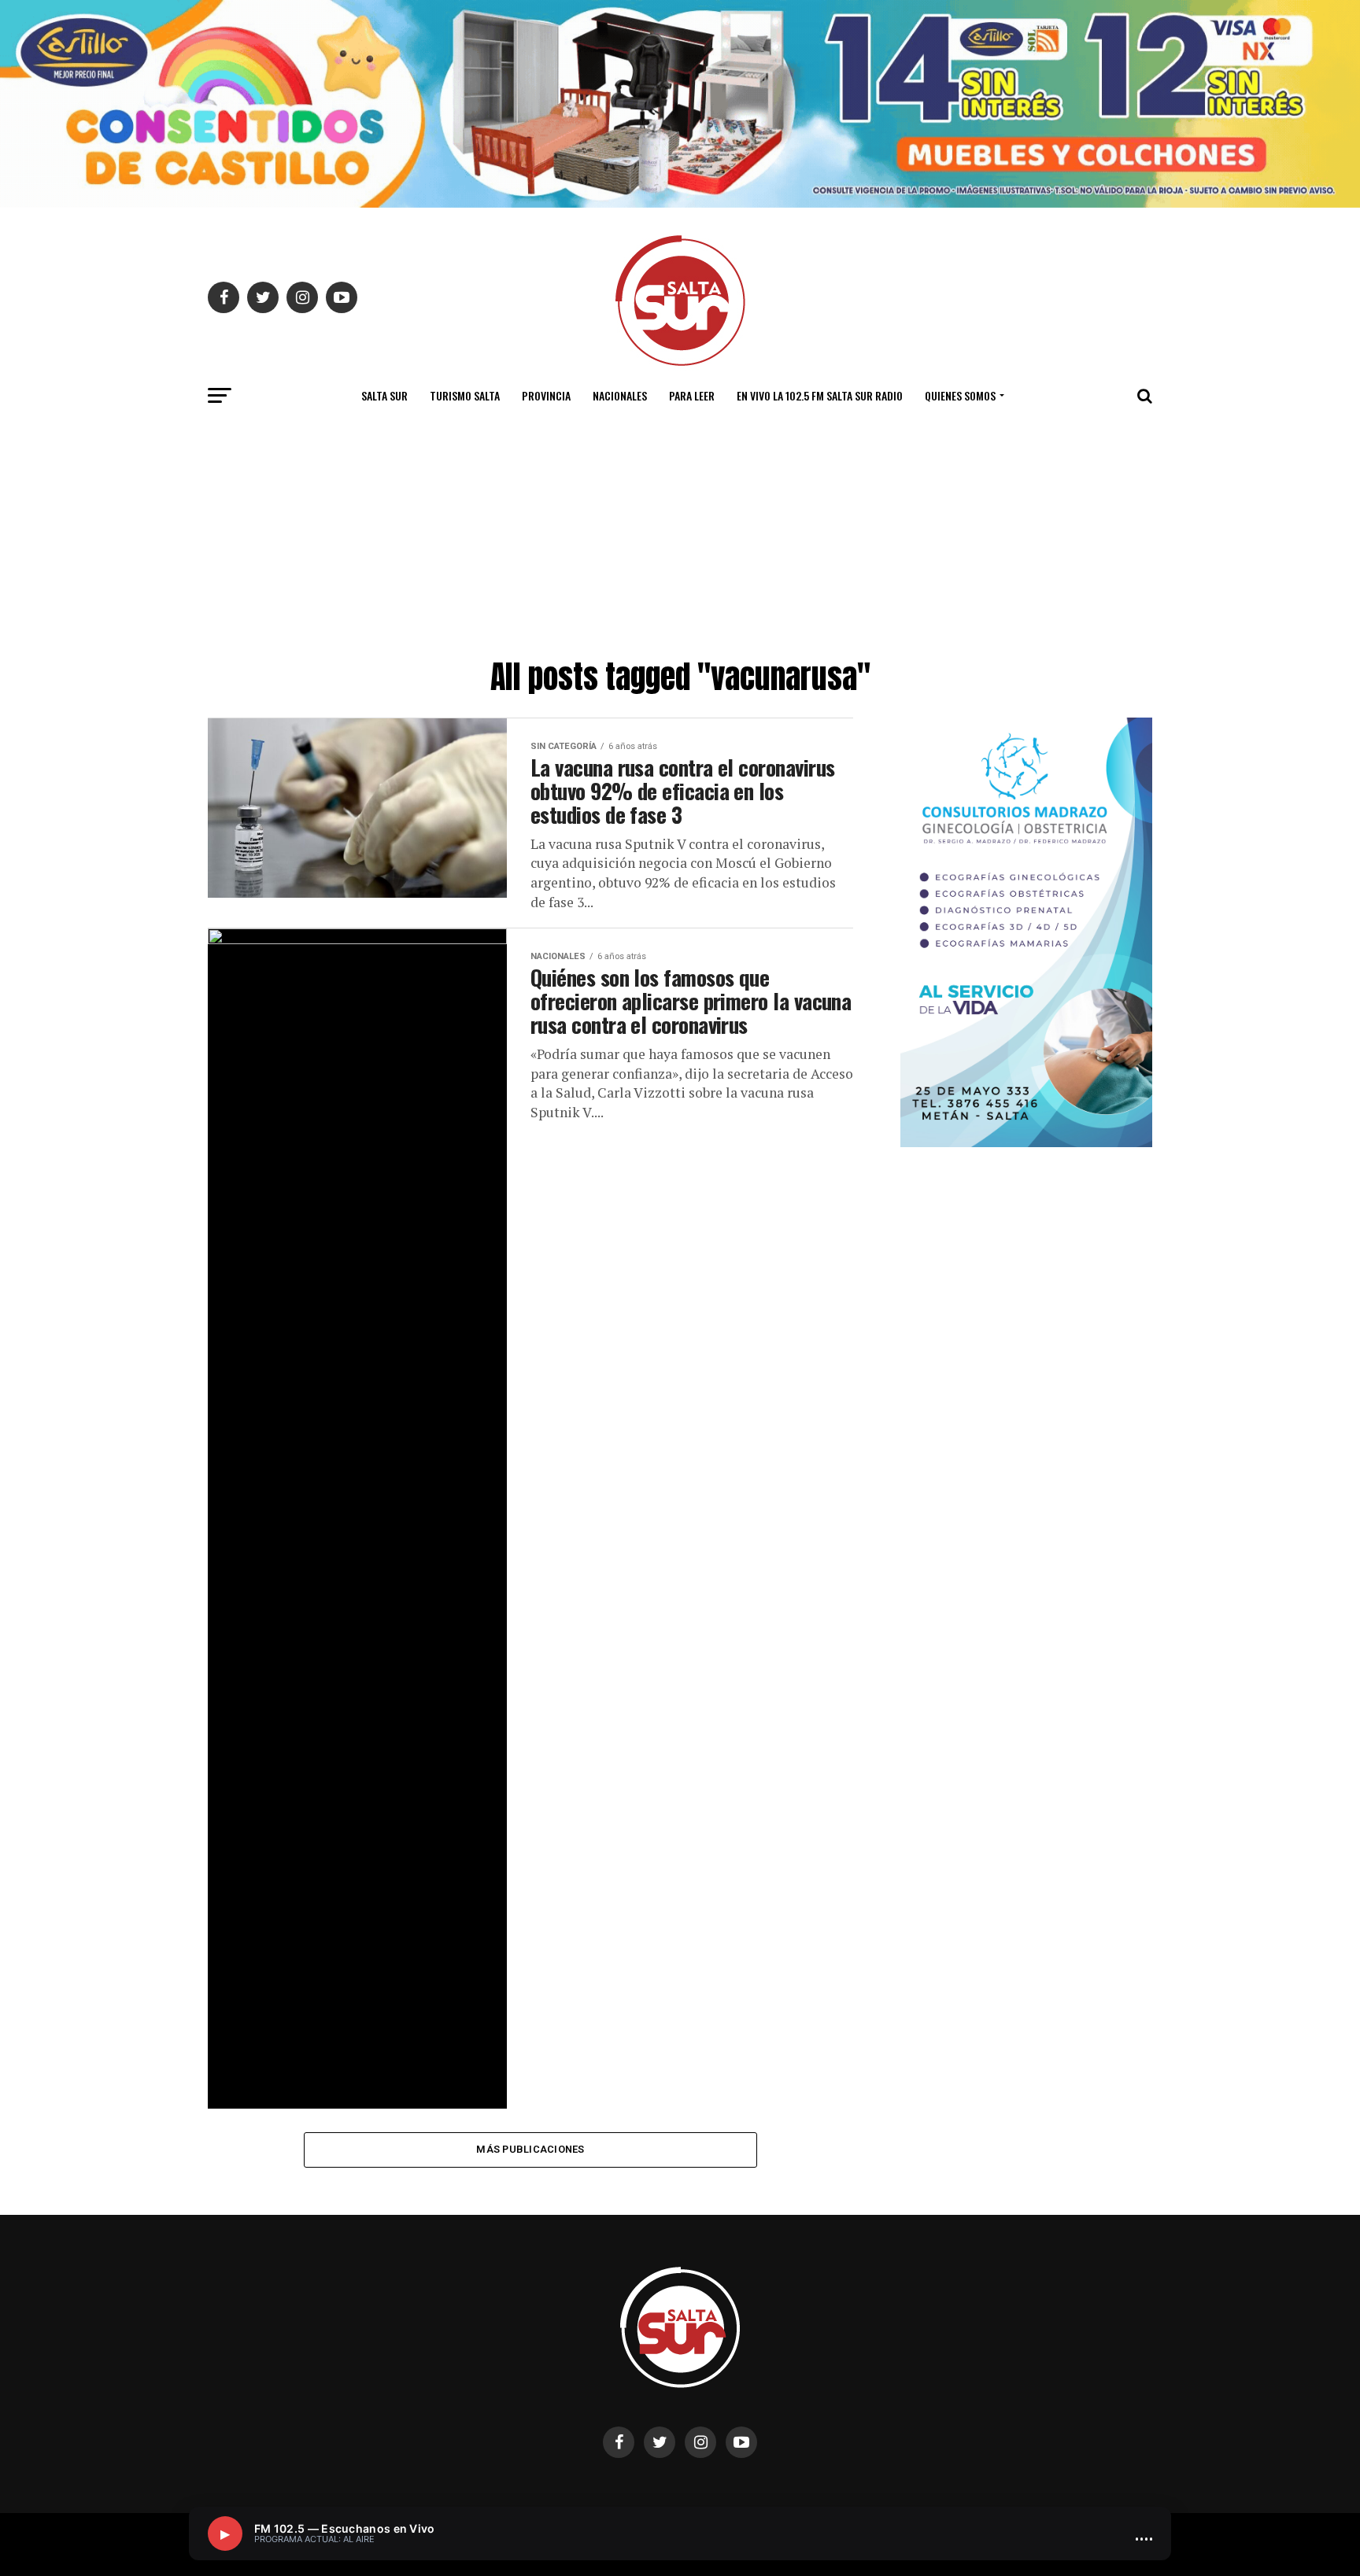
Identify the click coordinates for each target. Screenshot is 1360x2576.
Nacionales (620, 395)
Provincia (546, 395)
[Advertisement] (680, 533)
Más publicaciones (530, 2149)
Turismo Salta (465, 395)
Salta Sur (384, 395)
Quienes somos (960, 395)
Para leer (692, 395)
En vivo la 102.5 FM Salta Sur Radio (820, 395)
